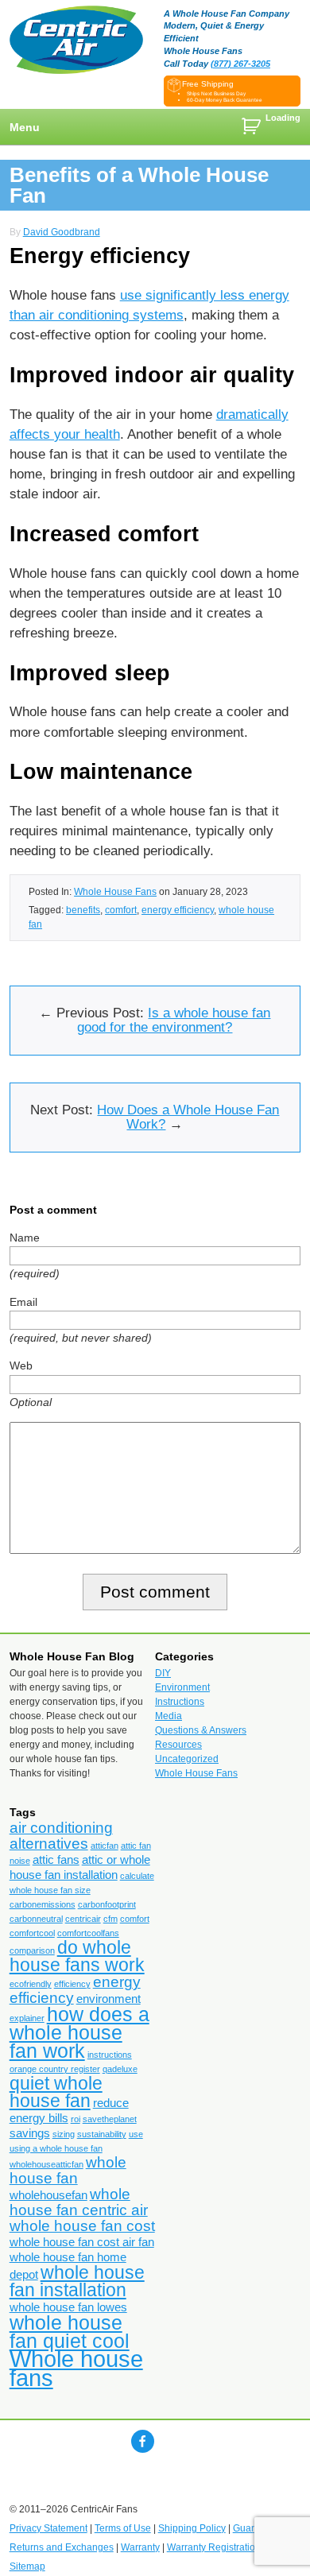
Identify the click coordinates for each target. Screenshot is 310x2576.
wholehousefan (48, 2195)
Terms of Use (123, 2528)
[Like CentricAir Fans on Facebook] (143, 2441)
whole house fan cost (82, 2226)
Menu (25, 127)
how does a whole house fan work (79, 2032)
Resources (178, 1745)
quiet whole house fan (56, 2092)
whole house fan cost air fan (82, 2242)
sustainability (102, 2134)
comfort (121, 910)
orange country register (55, 2069)
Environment (182, 1687)
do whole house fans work (77, 1956)
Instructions (180, 1702)
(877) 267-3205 (240, 64)
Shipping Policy (192, 2528)
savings (30, 2133)
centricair (83, 1919)
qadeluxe (120, 2069)
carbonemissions (43, 1904)
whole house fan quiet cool (70, 2332)
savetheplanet (110, 2119)
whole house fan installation (77, 2281)
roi (76, 2119)
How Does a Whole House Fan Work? (188, 1117)
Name (25, 1238)
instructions (110, 2055)
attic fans (56, 1859)
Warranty (140, 2547)
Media (169, 1716)
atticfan (105, 1846)
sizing (64, 2134)
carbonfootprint (107, 1904)
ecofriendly (31, 1984)
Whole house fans (76, 2368)
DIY (163, 1673)
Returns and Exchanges (62, 2547)
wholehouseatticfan (46, 2164)
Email (23, 1302)
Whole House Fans (115, 891)
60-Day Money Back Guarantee (225, 100)
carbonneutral (36, 1919)
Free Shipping (208, 84)
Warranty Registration (214, 2547)
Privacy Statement (48, 2528)
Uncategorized (187, 1759)
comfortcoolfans (88, 1933)
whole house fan (68, 2170)
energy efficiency (178, 910)
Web (21, 1365)
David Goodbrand (62, 232)
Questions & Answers (201, 1730)
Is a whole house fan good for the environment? (174, 1020)
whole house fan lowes (68, 2307)
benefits (83, 910)
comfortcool (32, 1933)
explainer (27, 2018)
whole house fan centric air (79, 2202)
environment (108, 1999)
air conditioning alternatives (61, 1836)
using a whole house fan (56, 2148)
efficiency (72, 1984)
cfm (110, 1919)
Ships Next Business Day (216, 93)
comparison (32, 1950)
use (136, 2134)
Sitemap (27, 2566)
